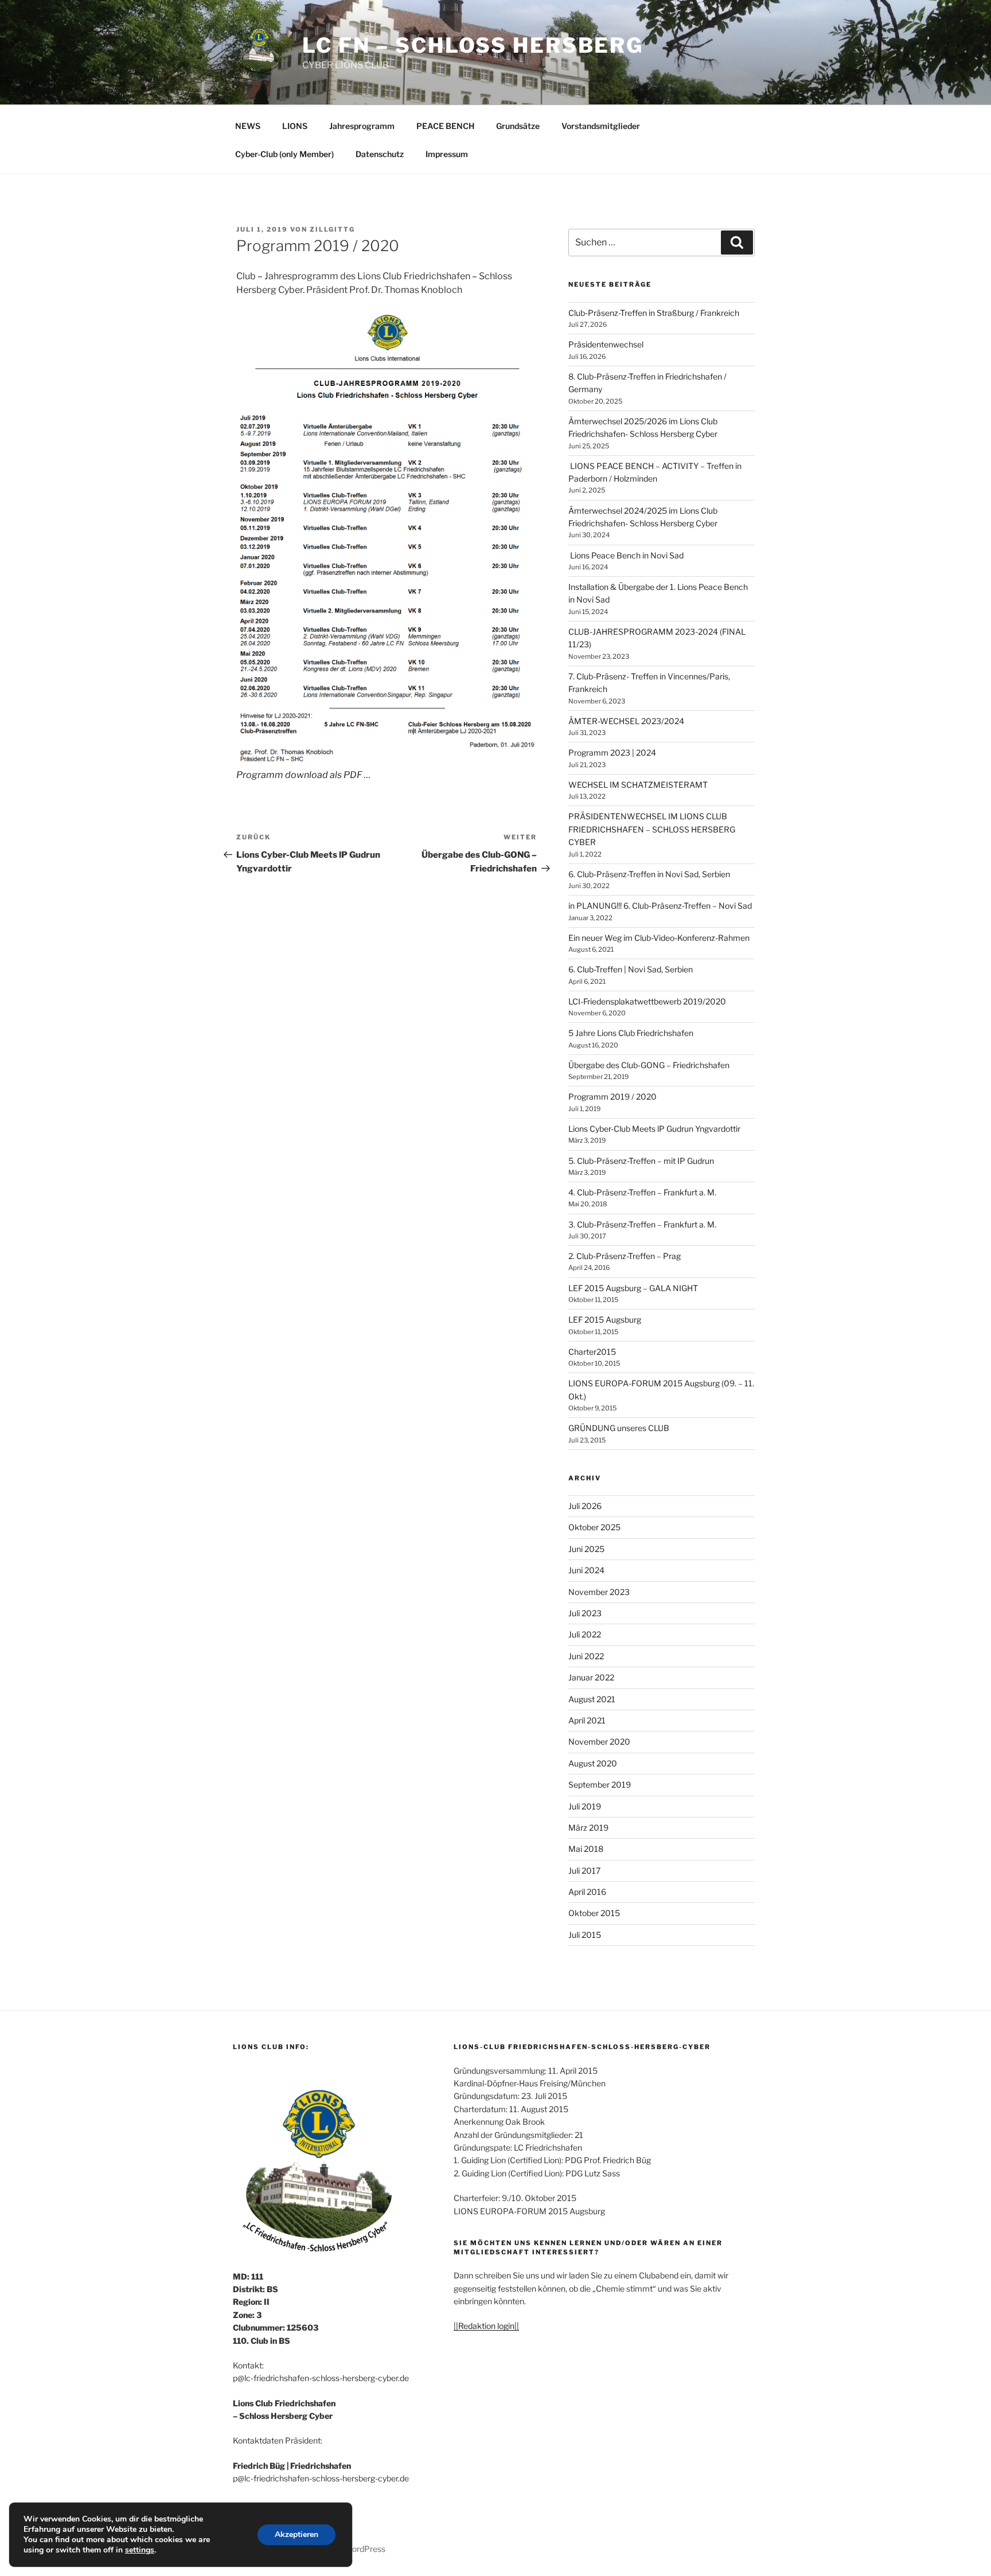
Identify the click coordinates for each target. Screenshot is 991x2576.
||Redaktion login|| (486, 2326)
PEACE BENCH (445, 126)
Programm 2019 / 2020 (612, 1097)
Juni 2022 (586, 1656)
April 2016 (587, 1892)
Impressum (447, 154)
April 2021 (587, 1720)
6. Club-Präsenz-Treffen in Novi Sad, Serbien (649, 874)
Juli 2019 (585, 1806)
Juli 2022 (585, 1634)
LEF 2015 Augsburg (605, 1320)
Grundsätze (518, 126)
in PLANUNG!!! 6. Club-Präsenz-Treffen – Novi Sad (660, 906)
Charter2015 (592, 1352)
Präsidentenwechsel (606, 344)
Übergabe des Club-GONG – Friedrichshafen (649, 1065)
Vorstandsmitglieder (601, 126)
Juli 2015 (585, 1935)
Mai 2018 (586, 1849)
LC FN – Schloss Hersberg (473, 45)
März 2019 (588, 1828)
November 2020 (599, 1742)
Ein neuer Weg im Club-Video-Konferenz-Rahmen (659, 938)
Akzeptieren (296, 2534)
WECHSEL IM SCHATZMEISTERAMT (638, 785)
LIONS (295, 126)
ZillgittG (332, 229)
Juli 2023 (585, 1613)
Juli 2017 (584, 1871)
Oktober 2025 (594, 1527)
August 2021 (592, 1699)
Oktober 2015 (594, 1913)
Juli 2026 (585, 1506)
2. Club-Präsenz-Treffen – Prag (625, 1256)
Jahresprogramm (362, 126)
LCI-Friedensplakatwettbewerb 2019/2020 (647, 1001)
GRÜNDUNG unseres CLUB (619, 1428)
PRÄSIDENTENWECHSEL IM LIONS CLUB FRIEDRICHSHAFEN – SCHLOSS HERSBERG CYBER (652, 829)
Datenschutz (380, 154)
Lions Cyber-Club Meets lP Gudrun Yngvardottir (654, 1129)
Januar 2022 (591, 1677)
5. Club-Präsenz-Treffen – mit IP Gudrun (641, 1161)
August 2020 (593, 1763)
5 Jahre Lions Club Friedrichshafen (631, 1033)
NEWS (248, 126)
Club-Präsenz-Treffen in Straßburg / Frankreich (654, 313)
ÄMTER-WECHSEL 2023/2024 (626, 721)
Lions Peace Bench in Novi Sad (627, 555)
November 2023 (599, 1592)
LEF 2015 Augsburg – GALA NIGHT (633, 1288)
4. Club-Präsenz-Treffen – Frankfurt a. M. (642, 1192)
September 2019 (600, 1785)
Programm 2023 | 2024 (612, 753)
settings (140, 2550)
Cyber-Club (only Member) (284, 154)
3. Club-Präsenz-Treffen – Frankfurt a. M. (642, 1224)
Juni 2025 (586, 1549)
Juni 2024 (586, 1570)
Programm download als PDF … (304, 775)
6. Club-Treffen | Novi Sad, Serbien (631, 969)
